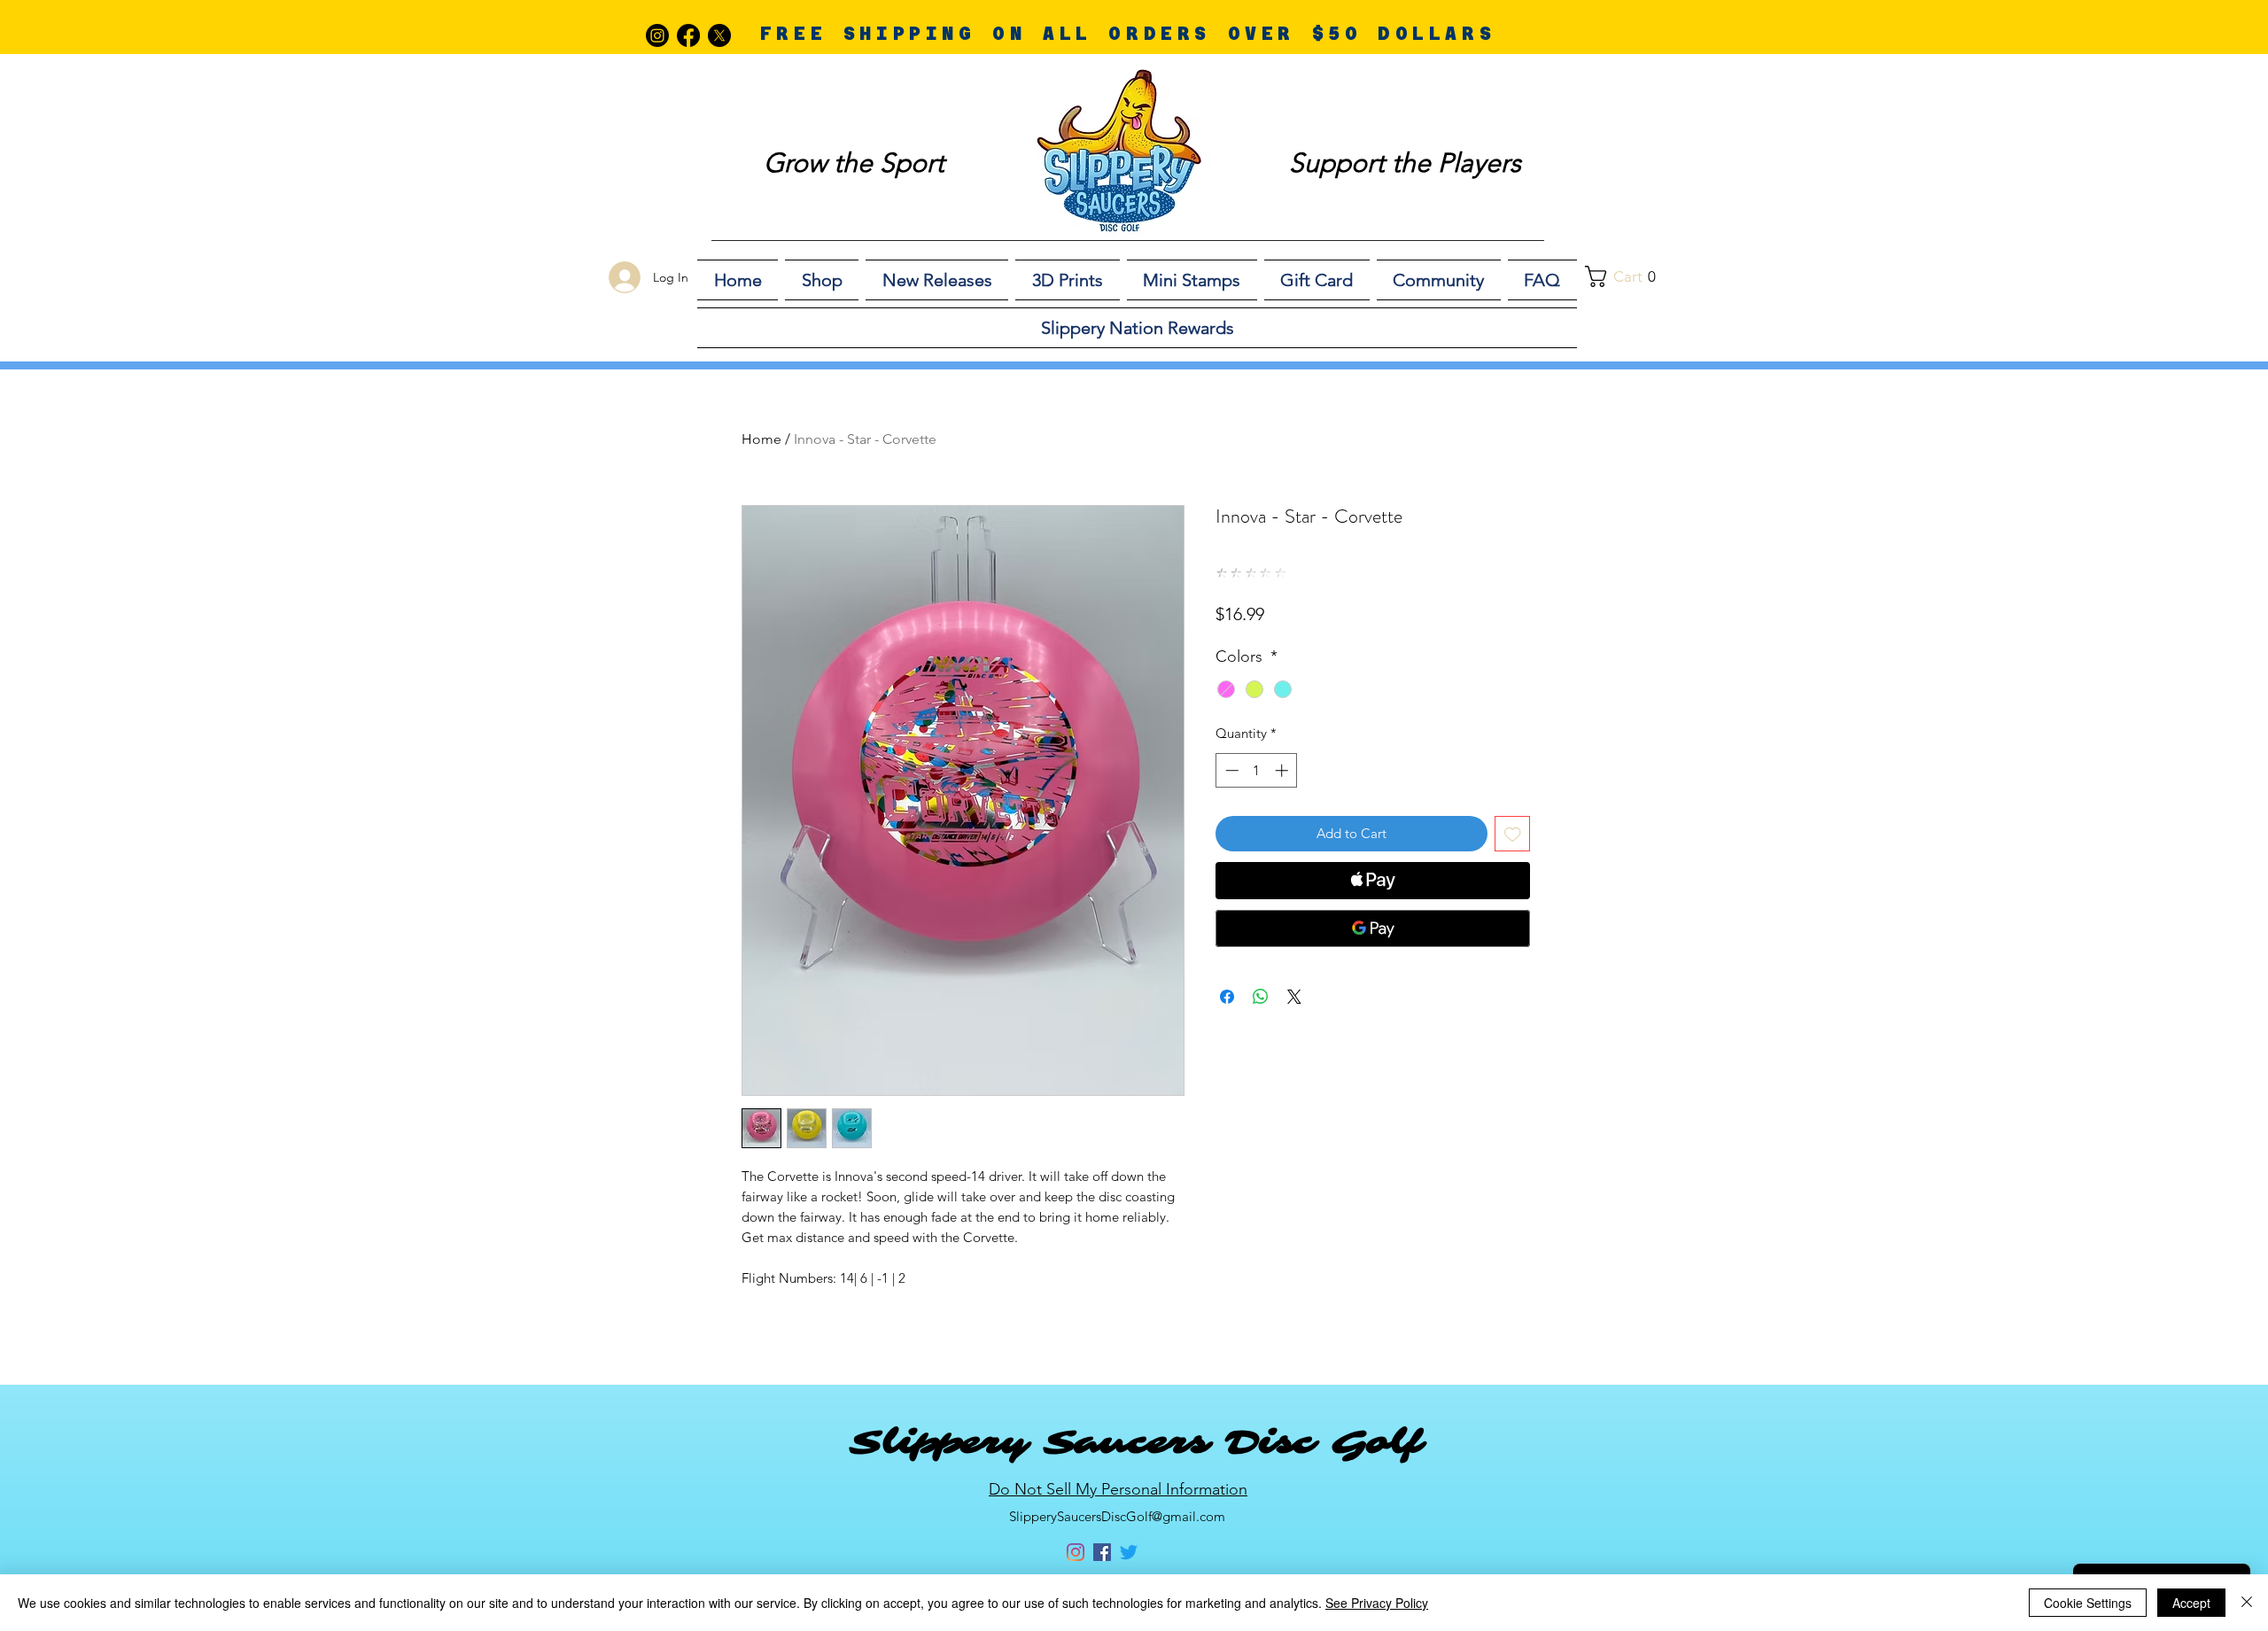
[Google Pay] (1373, 928)
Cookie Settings (2088, 1603)
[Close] (2247, 1603)
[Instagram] (657, 35)
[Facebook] (688, 35)
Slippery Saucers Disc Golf (1136, 1442)
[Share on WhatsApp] (1261, 997)
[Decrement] (1230, 770)
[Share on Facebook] (1227, 997)
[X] (719, 35)
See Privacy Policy (1377, 1603)
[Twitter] (1129, 1552)
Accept (2191, 1603)
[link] (1630, 276)
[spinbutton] (1257, 770)
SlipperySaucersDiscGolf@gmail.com (1117, 1516)
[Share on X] (1294, 997)
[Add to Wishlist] (1513, 834)
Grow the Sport (854, 163)
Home (761, 439)
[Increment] (1283, 770)
